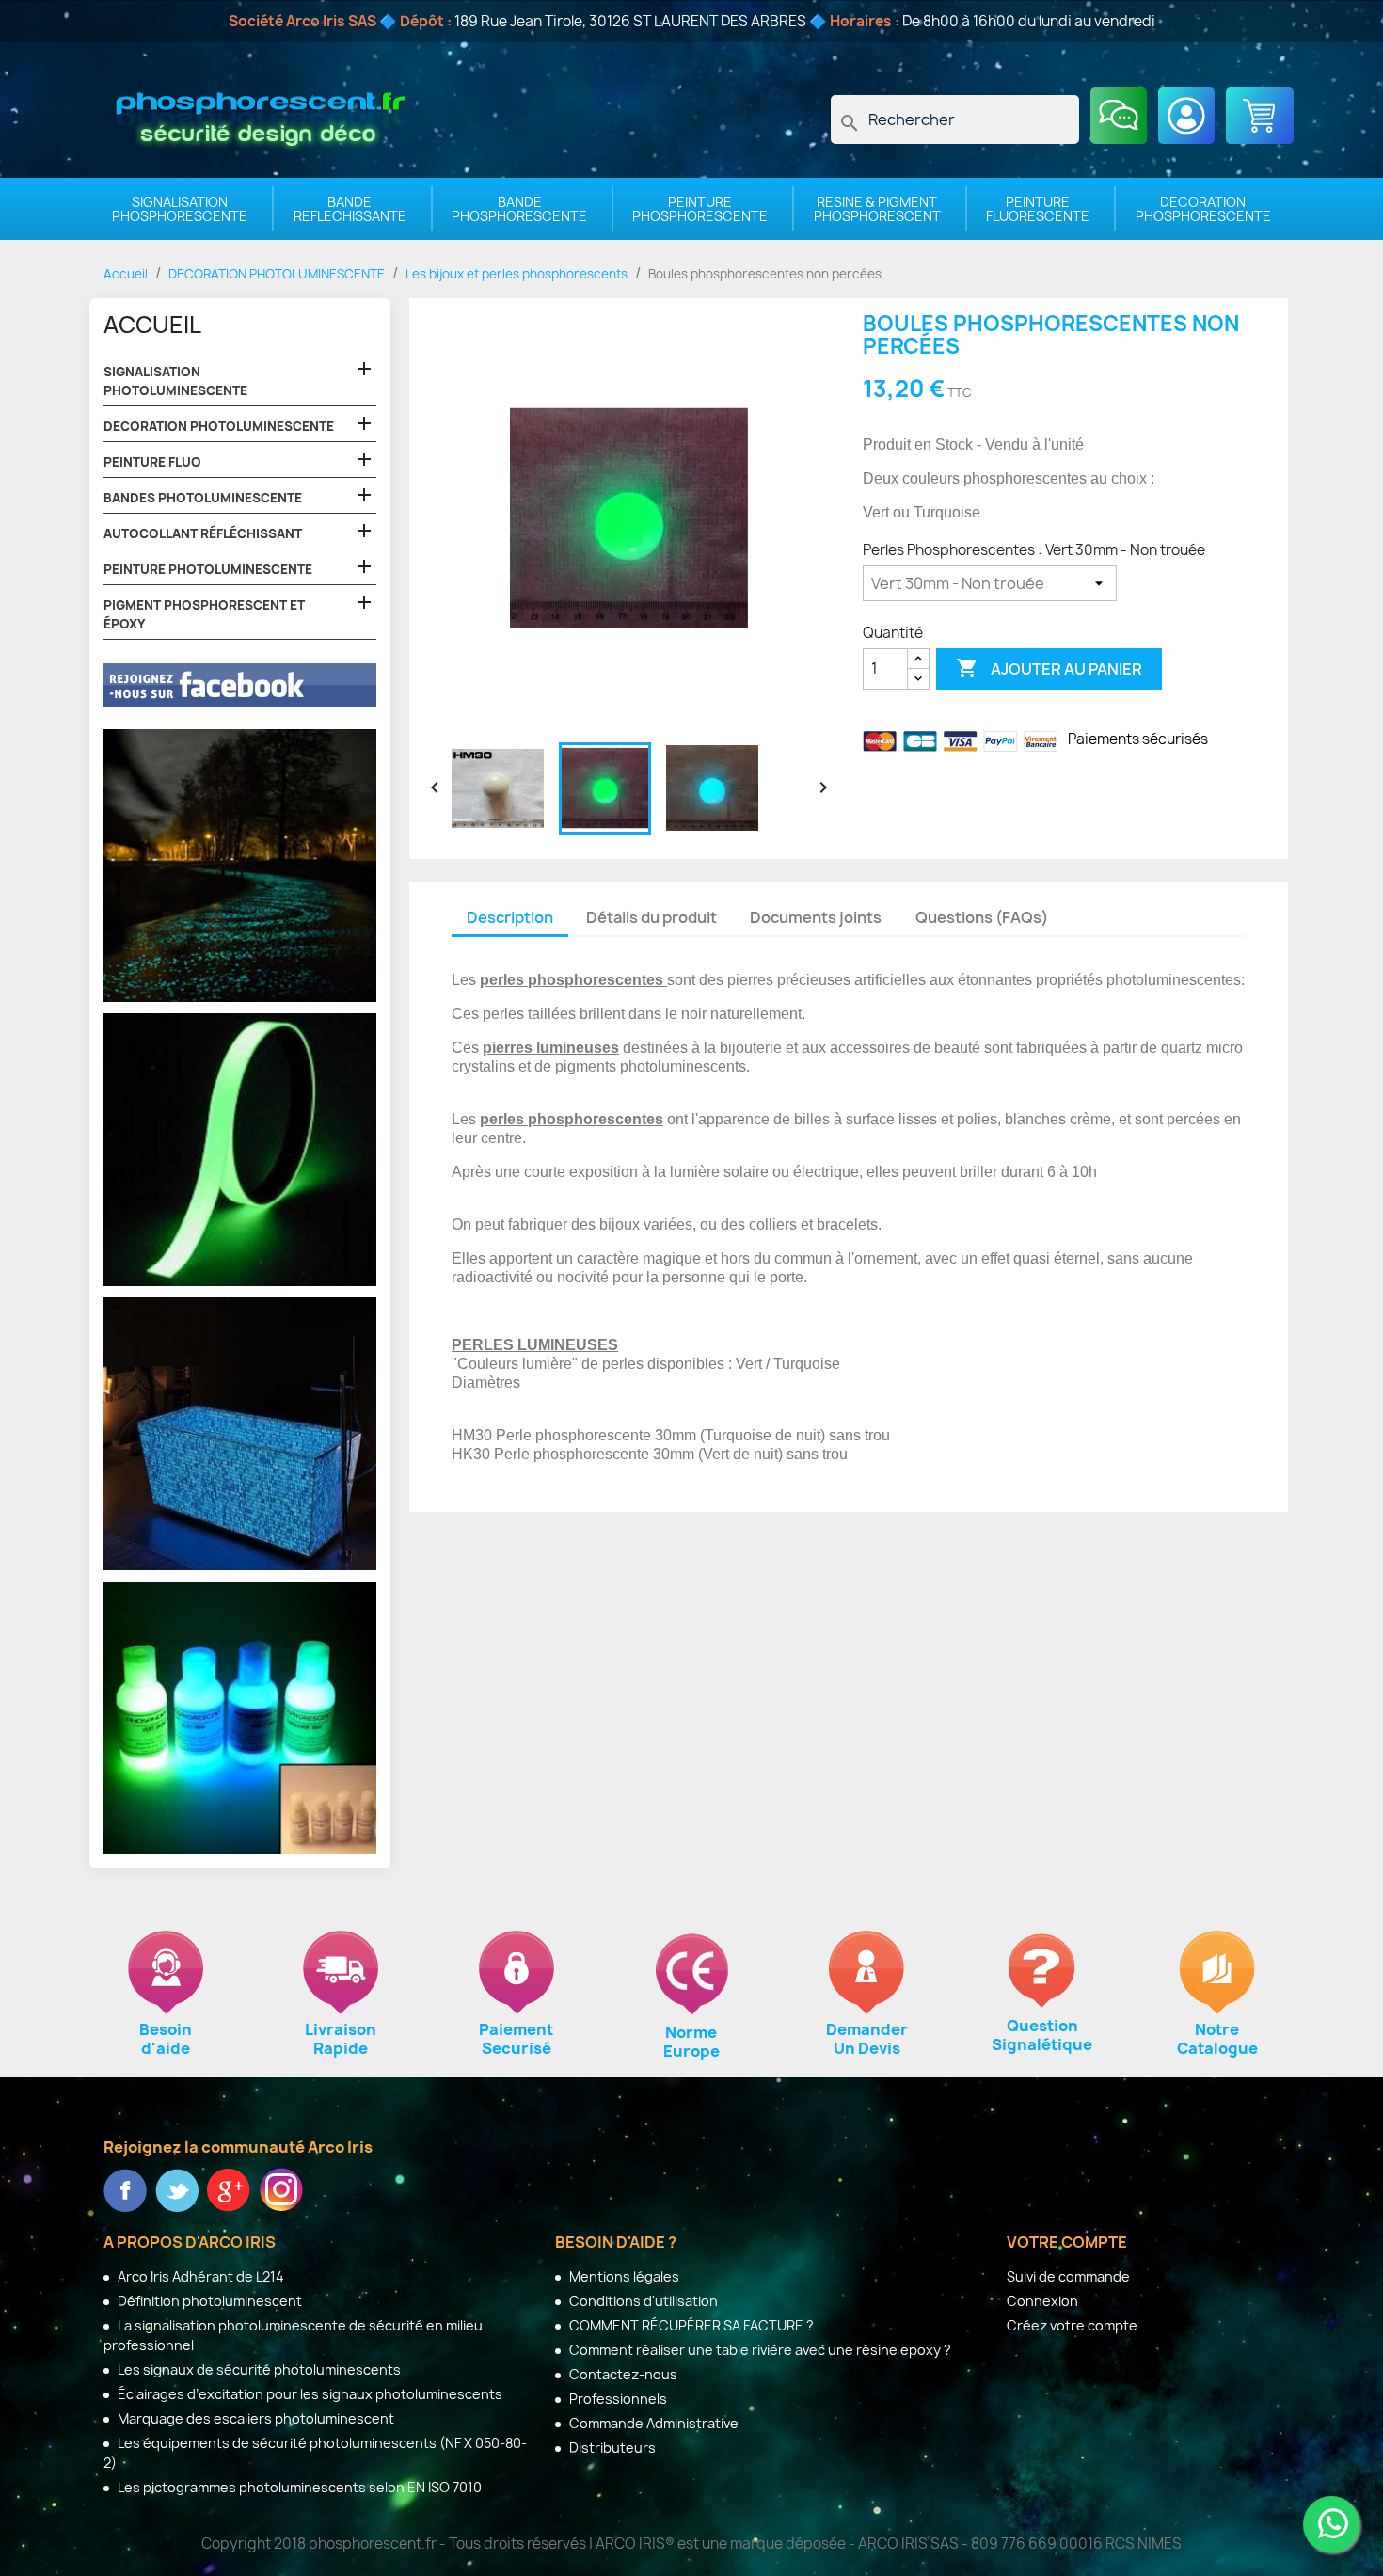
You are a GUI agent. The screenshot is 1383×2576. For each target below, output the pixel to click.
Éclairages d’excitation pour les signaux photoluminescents (309, 2394)
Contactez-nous (622, 2374)
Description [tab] (510, 917)
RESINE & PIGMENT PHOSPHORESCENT (877, 209)
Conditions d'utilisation (642, 2301)
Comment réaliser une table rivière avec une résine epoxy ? (759, 2350)
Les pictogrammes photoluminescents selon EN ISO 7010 (298, 2487)
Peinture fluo (152, 462)
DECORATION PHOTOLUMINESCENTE (219, 426)
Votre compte (1067, 2242)
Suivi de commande (1068, 2276)
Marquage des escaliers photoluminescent (254, 2418)
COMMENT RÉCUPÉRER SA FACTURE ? (690, 2325)
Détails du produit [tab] (652, 917)
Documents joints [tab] (816, 917)
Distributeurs (611, 2448)
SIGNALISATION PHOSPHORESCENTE (180, 209)
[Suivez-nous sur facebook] (127, 2188)
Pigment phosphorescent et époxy (204, 614)
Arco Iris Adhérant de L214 (199, 2276)
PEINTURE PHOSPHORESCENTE (700, 209)
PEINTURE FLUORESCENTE (1038, 209)
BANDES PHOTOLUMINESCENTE (203, 498)
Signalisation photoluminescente (175, 381)
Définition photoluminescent (208, 2301)
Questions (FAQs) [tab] (982, 917)
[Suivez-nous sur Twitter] (178, 2188)
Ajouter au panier (1049, 668)
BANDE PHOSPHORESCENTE (519, 209)
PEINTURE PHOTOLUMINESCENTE (208, 569)
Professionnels (617, 2399)
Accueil (152, 325)
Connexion (1042, 2301)
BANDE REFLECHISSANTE (350, 209)
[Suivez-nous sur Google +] (230, 2188)
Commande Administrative (652, 2423)
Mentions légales (623, 2276)
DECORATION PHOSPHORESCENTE (1203, 209)
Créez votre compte (1072, 2325)
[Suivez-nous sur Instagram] (281, 2188)
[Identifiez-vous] (1186, 116)
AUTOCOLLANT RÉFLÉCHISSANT (203, 533)
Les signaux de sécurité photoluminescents (258, 2369)
